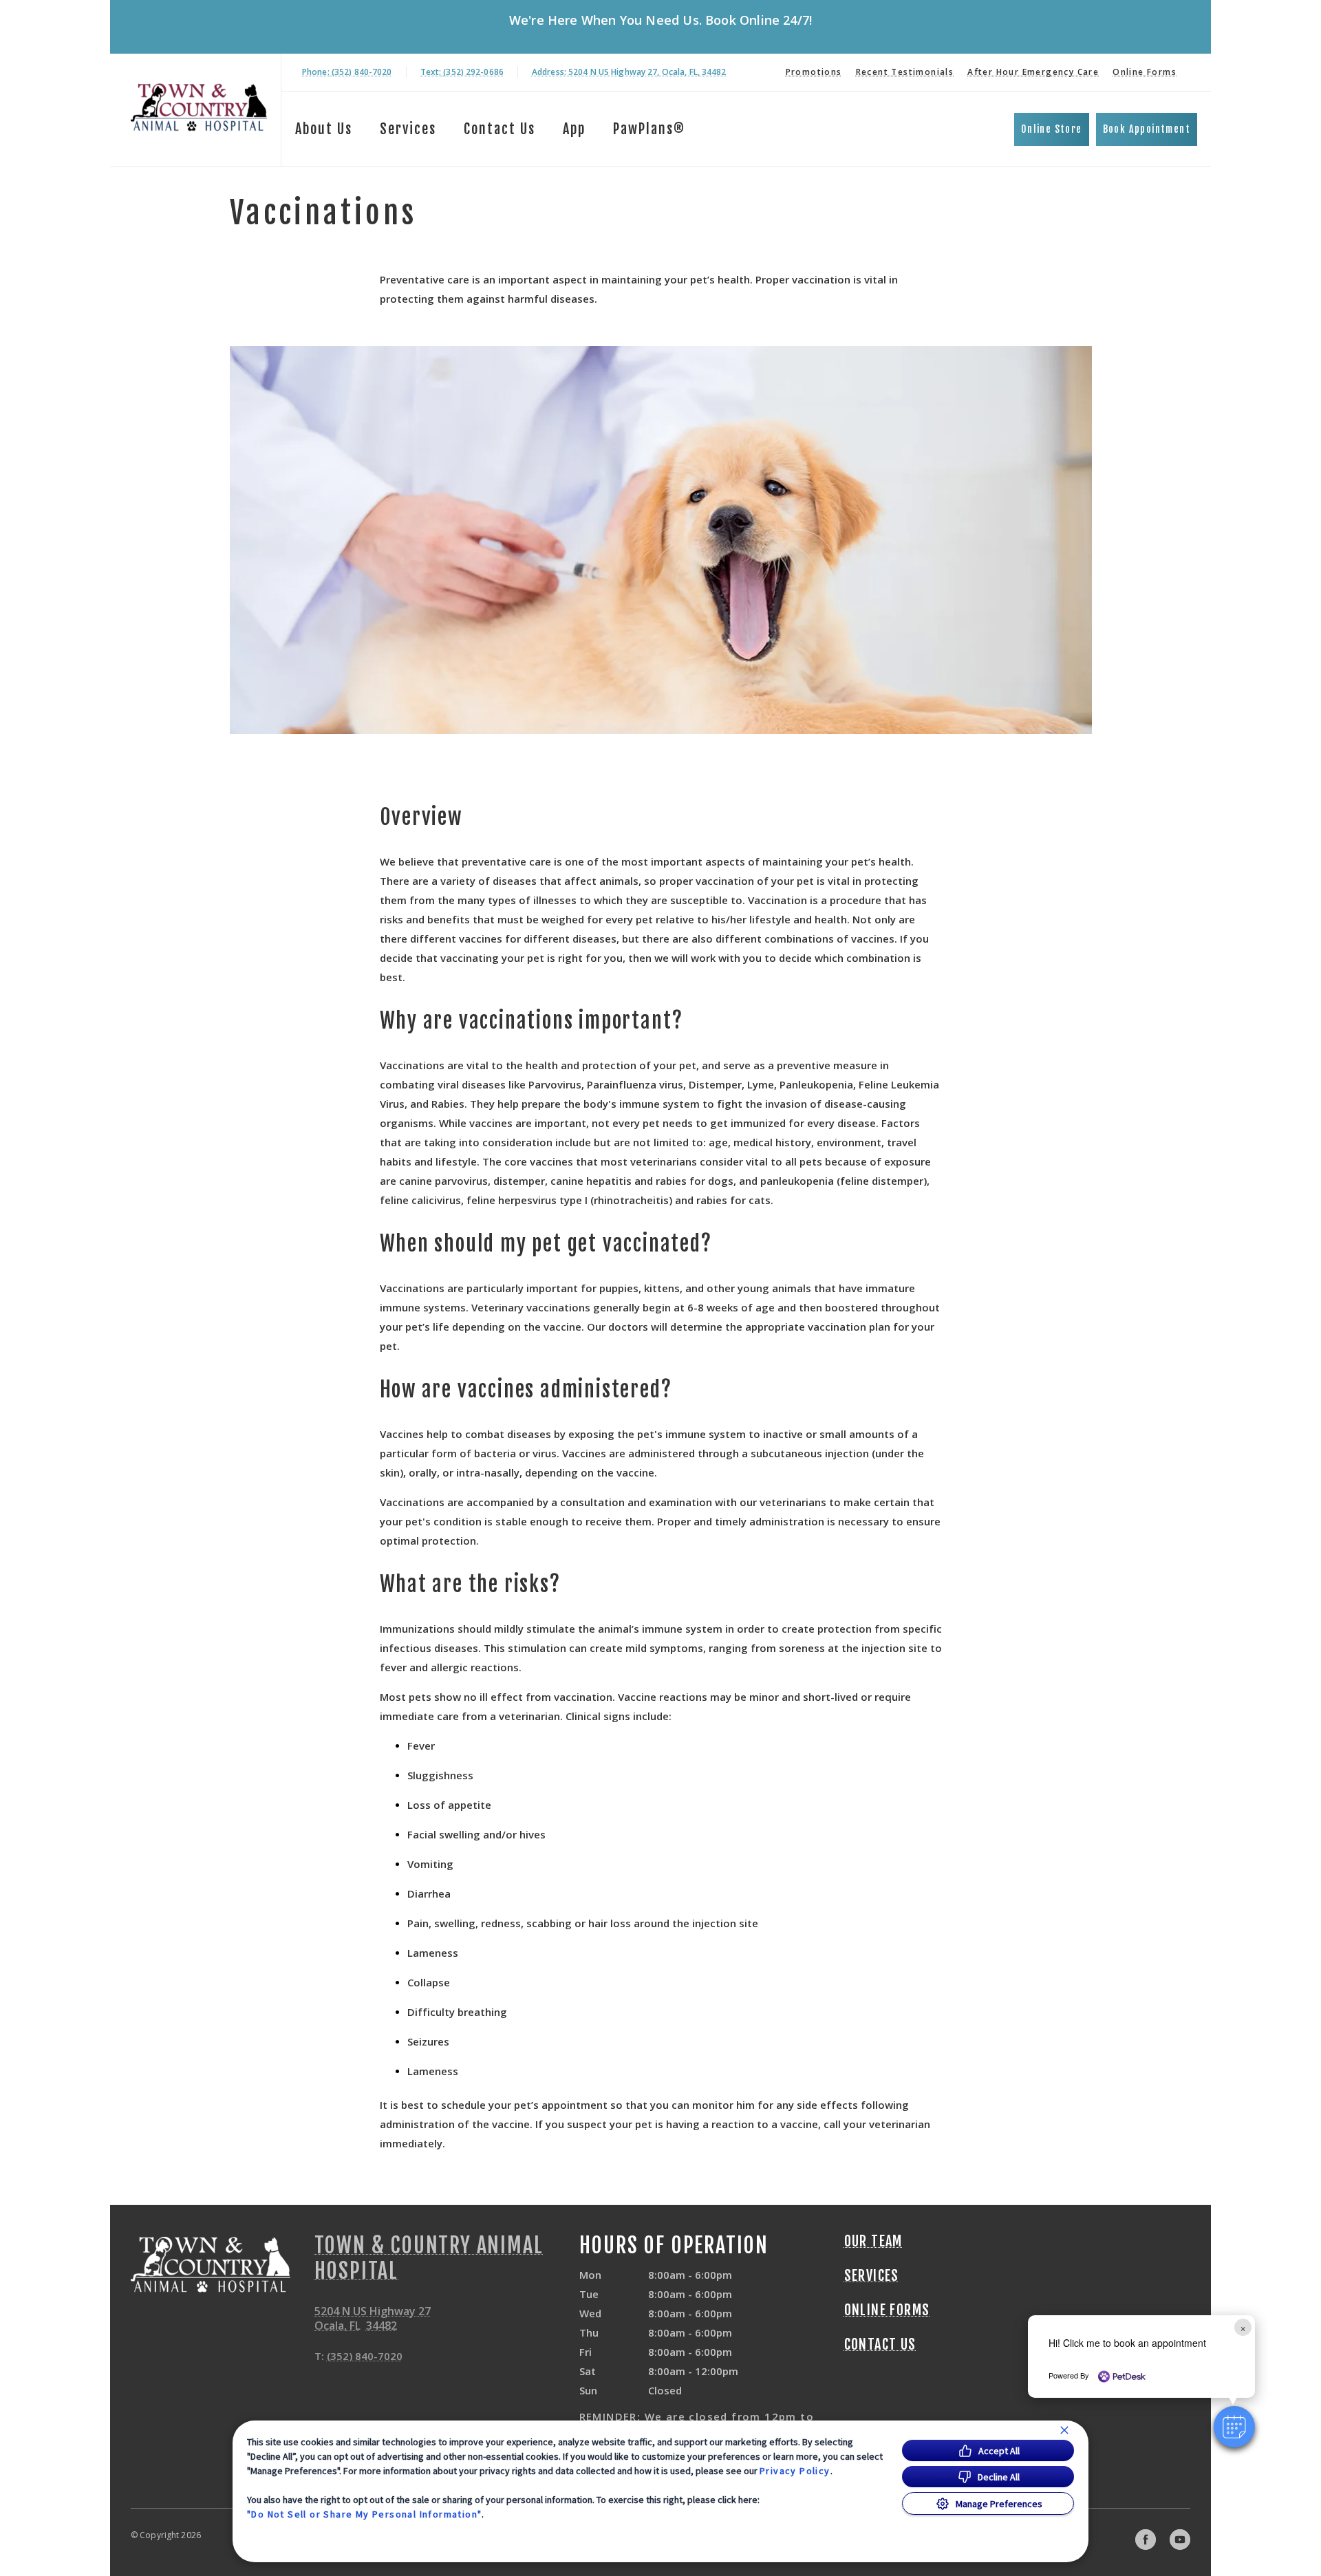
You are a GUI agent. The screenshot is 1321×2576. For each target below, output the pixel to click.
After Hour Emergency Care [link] (1033, 72)
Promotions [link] (814, 72)
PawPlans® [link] (649, 129)
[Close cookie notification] (1064, 2430)
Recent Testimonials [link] (905, 72)
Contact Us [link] (500, 129)
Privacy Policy (795, 2471)
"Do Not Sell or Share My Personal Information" (364, 2514)
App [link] (574, 129)
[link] (199, 108)
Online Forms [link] (1145, 72)
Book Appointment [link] (1147, 129)
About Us (324, 129)
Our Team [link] (873, 2242)
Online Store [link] (1052, 129)
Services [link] (408, 129)
